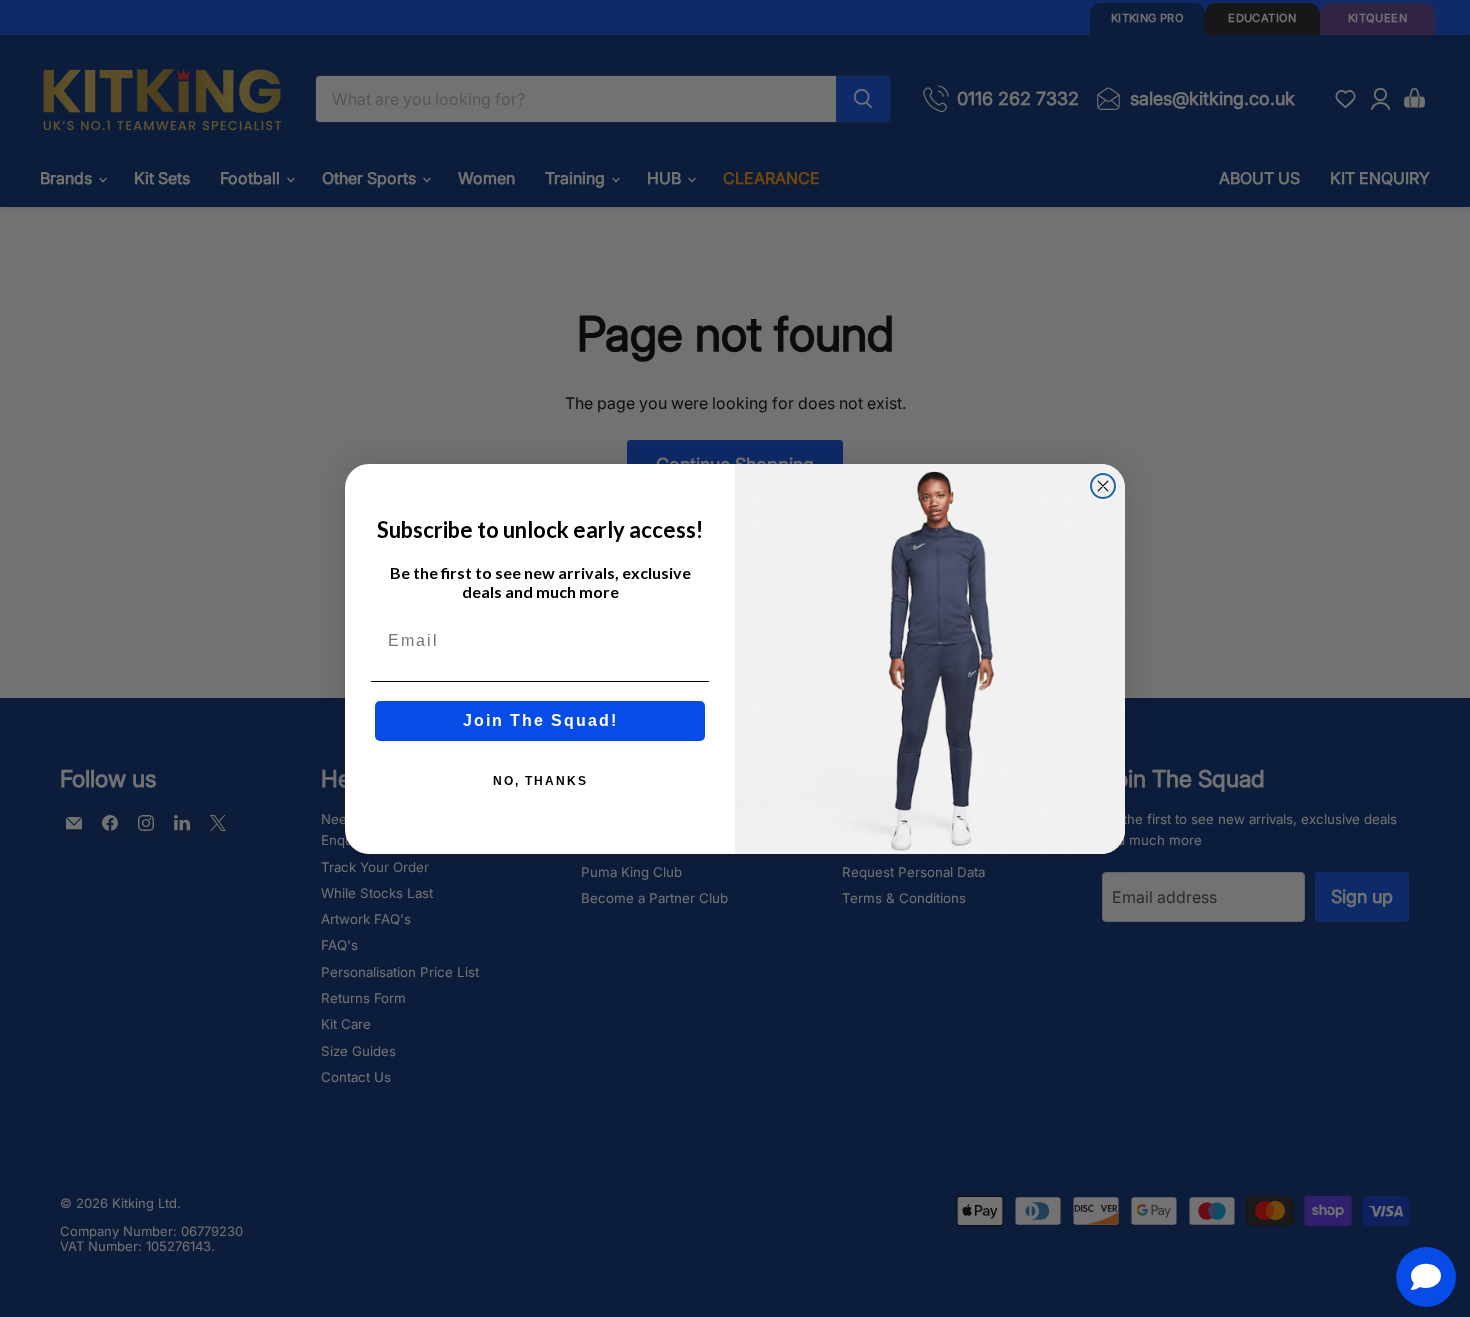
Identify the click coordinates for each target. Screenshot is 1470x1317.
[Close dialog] (1103, 486)
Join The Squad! (540, 720)
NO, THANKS (540, 781)
